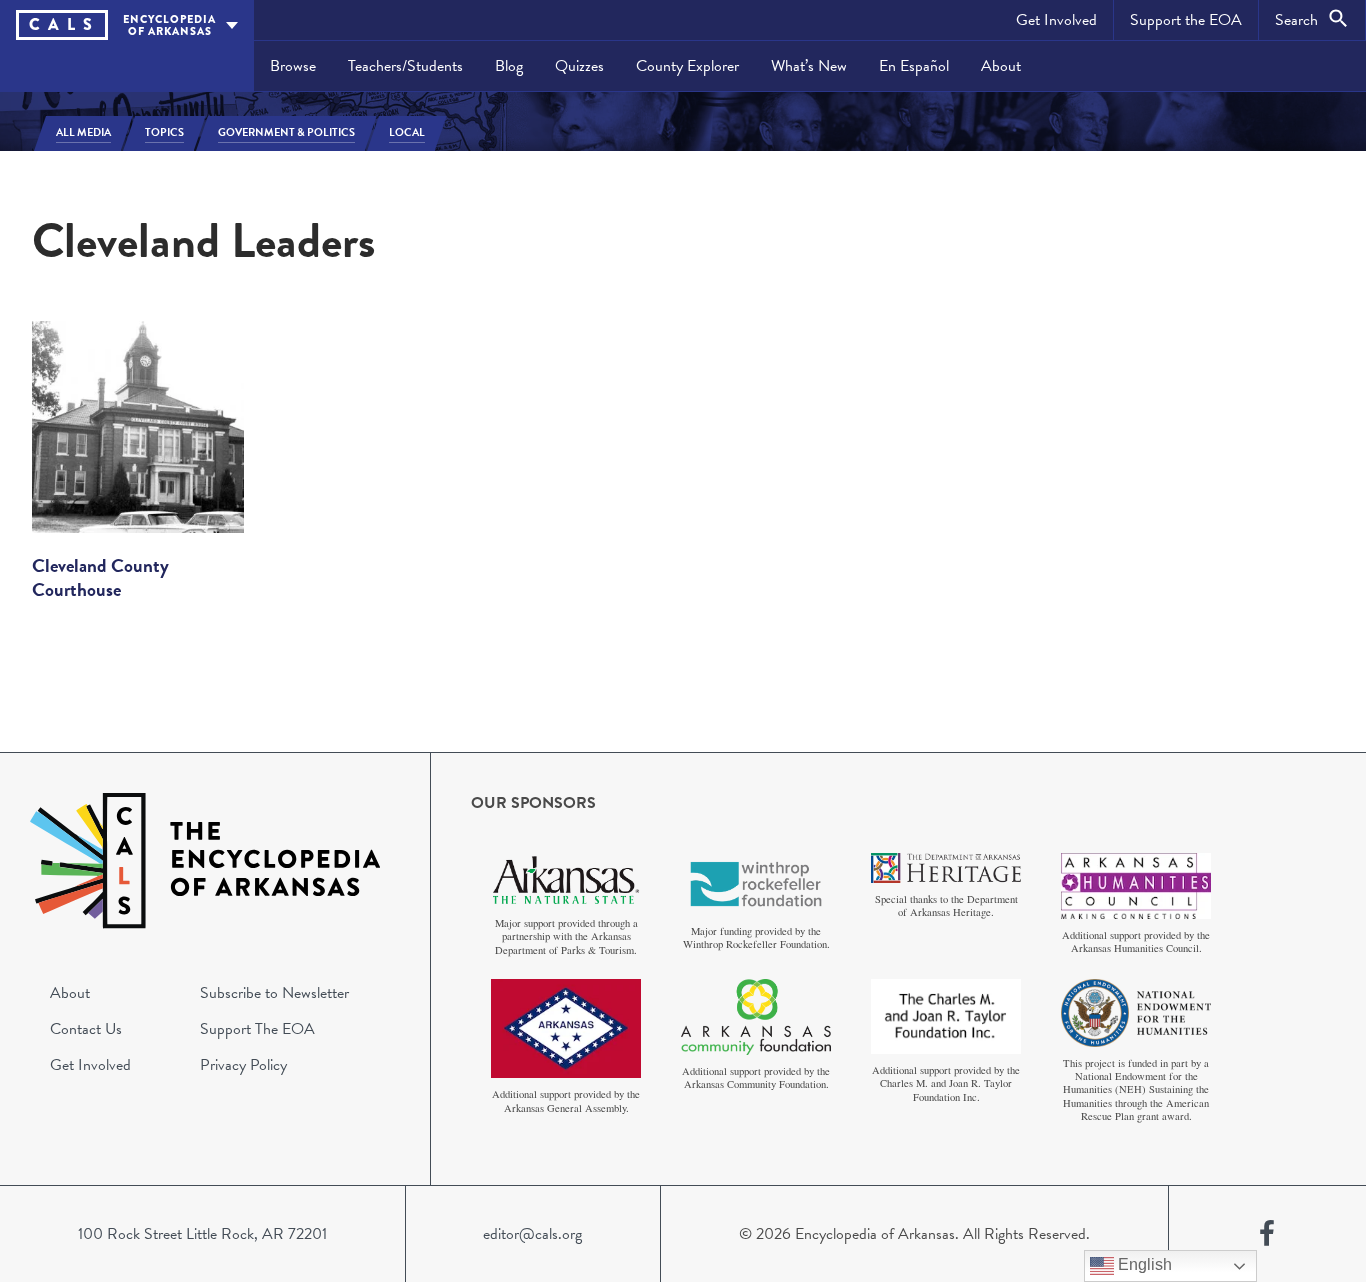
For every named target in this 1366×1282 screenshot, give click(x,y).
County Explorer (687, 66)
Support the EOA (1186, 20)
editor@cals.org (532, 1234)
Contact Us (86, 1029)
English (1143, 1264)
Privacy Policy (243, 1065)
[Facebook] (1267, 1234)
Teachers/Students (405, 66)
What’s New (809, 66)
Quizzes (579, 66)
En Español (914, 66)
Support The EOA (257, 1029)
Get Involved (1056, 20)
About (1001, 66)
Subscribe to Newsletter (274, 993)
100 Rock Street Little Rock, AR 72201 (202, 1234)
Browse (293, 66)
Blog (509, 66)
